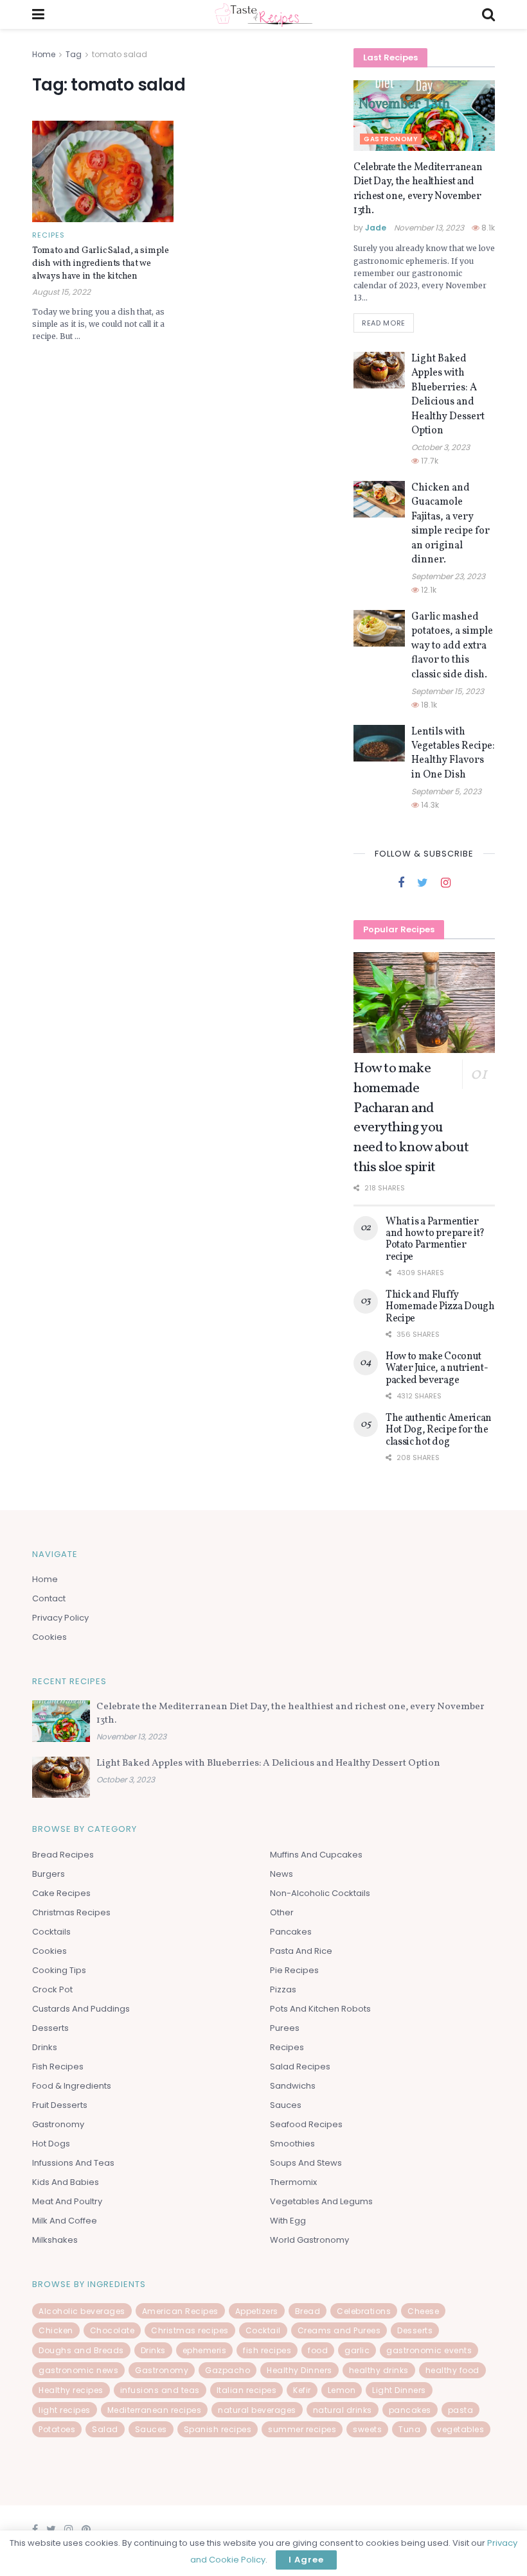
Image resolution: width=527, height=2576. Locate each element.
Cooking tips (59, 1970)
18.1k (428, 705)
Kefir (302, 2390)
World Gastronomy (309, 2240)
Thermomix (293, 2182)
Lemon (342, 2390)
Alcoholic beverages (82, 2311)
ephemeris (205, 2350)
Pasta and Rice (301, 1951)
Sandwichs (293, 2086)
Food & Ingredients (72, 2086)
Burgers (49, 1874)
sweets (367, 2429)
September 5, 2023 (446, 791)
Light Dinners (399, 2390)
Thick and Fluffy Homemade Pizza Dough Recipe (440, 1307)
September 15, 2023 (448, 691)
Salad (105, 2429)
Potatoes (57, 2429)
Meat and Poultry (67, 2201)
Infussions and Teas (73, 2163)
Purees (285, 2028)
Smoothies (292, 2144)
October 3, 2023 (441, 447)
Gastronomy (391, 139)
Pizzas (283, 1989)
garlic (357, 2350)
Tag (74, 54)
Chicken (56, 2330)
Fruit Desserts (60, 2105)
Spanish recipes (218, 2429)
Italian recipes (247, 2390)
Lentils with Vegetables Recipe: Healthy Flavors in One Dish (453, 753)
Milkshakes (55, 2240)
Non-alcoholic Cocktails (320, 1893)
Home (44, 54)
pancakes (410, 2410)
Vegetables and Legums (321, 2201)
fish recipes (267, 2350)
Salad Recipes (300, 2067)
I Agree (306, 2560)
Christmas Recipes (71, 1912)
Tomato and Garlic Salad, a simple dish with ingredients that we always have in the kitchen (101, 263)
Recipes (49, 235)
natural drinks (343, 2410)
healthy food (452, 2370)
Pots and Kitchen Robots (320, 2009)
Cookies (49, 1637)
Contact (49, 1598)
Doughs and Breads (81, 2350)
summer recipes (302, 2429)
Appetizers (257, 2311)
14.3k (429, 805)
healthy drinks (379, 2370)
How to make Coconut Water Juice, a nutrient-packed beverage (437, 1369)
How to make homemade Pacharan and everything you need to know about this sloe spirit (411, 1118)
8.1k (487, 228)
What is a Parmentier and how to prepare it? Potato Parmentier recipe (435, 1240)
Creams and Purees (339, 2330)
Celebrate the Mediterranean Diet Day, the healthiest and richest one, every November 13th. (418, 189)
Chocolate (112, 2330)
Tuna (409, 2429)
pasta (461, 2410)
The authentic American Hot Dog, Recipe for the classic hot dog (439, 1430)
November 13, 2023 (429, 228)
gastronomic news (78, 2370)
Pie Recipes (294, 1970)
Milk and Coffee (65, 2221)
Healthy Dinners (299, 2370)
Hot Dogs (51, 2144)
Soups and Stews (306, 2163)
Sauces (286, 2105)
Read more (384, 323)
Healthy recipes (71, 2390)
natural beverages (257, 2410)
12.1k (428, 590)
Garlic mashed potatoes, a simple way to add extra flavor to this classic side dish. (452, 646)
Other (282, 1912)
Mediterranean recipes (155, 2410)
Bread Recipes (63, 1855)
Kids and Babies (66, 2182)
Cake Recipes (61, 1893)
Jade (376, 228)
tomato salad (120, 54)
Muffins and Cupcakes (316, 1855)
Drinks (45, 2047)
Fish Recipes (58, 2067)
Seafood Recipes (306, 2124)
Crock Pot (52, 1989)
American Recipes (180, 2311)
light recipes (65, 2410)
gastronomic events (429, 2350)
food (318, 2350)
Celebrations (364, 2311)
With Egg (288, 2221)
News (281, 1874)
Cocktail (263, 2330)
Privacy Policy (60, 1618)
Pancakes (291, 1932)
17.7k (429, 461)
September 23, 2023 (448, 576)
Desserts (50, 2028)
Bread (308, 2311)
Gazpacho (228, 2370)
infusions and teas (160, 2390)
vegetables (460, 2429)
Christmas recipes (190, 2330)
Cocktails (51, 1932)
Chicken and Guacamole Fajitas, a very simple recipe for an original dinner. (451, 524)
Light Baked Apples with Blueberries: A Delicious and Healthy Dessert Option (448, 395)
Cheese (423, 2311)
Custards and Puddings (81, 2009)
